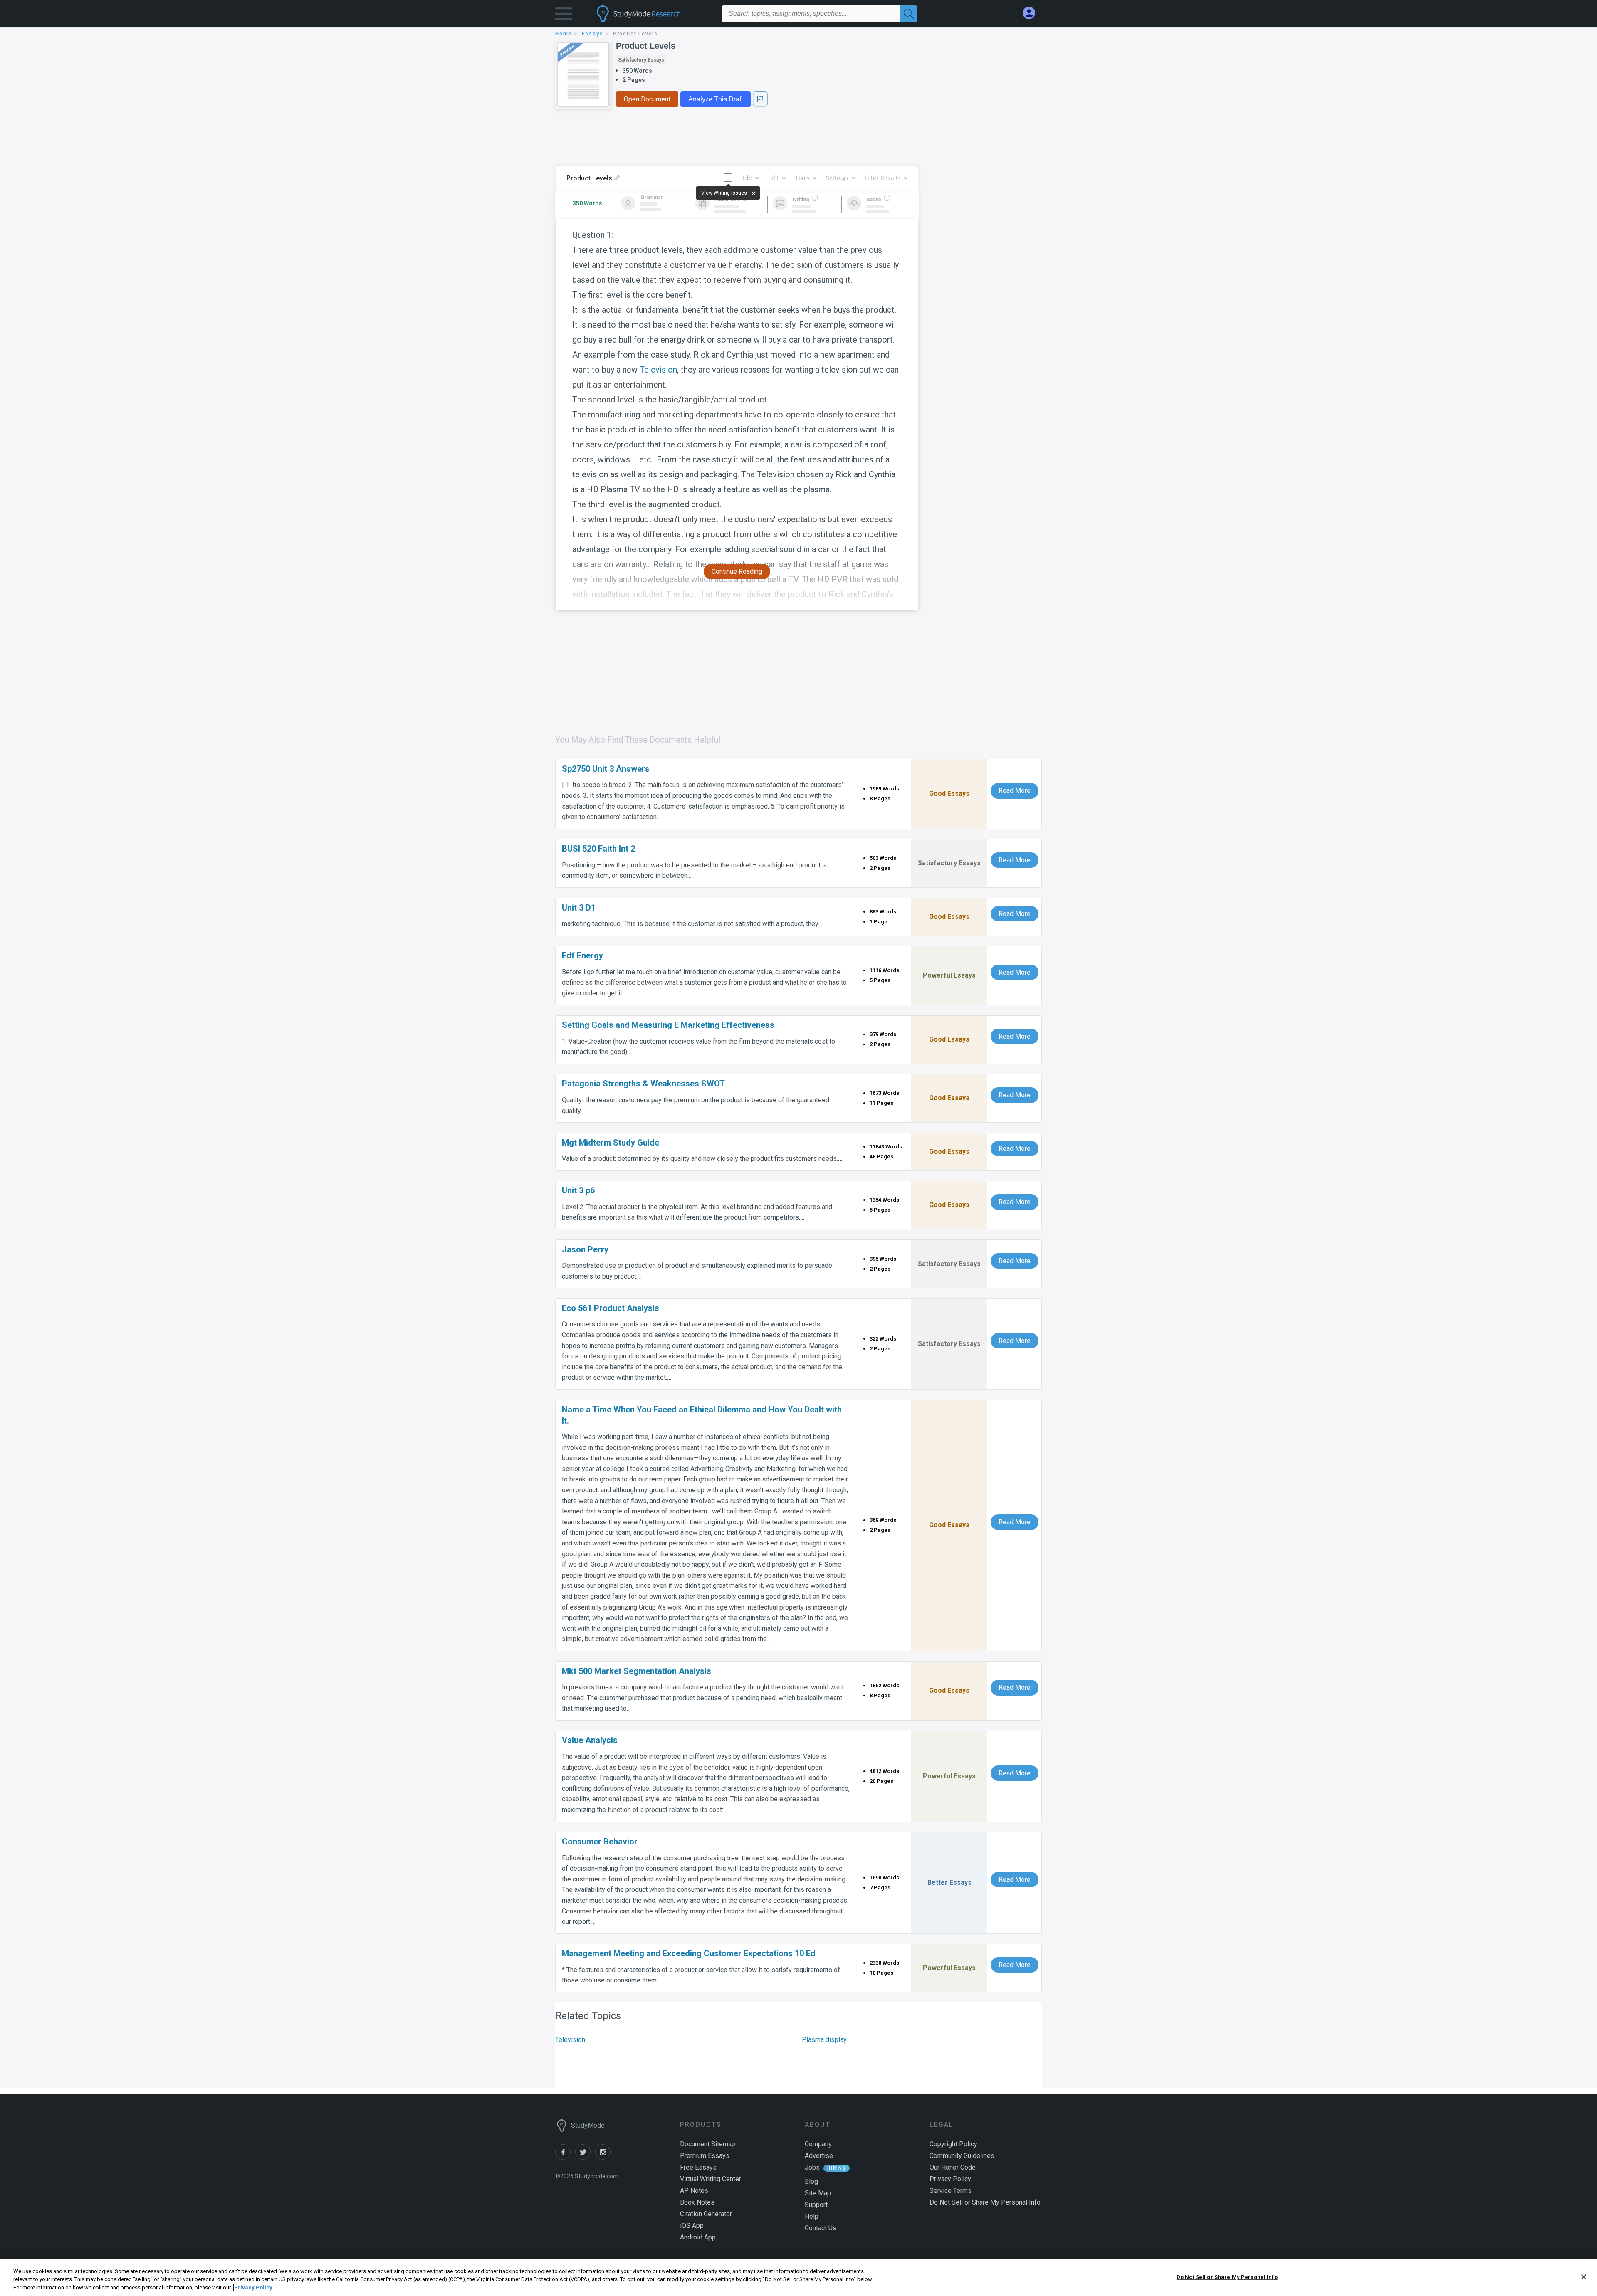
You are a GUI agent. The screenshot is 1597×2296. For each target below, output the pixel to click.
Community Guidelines (962, 2156)
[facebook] (565, 2157)
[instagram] (604, 2157)
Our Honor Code (953, 2167)
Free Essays (698, 2167)
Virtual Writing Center (711, 2179)
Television (658, 370)
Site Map (818, 2193)
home (564, 34)
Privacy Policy (950, 2179)
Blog (811, 2181)
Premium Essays (705, 2156)
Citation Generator (706, 2214)
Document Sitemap (708, 2144)
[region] (798, 2277)
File (747, 178)
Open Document (647, 99)
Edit (774, 178)
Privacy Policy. (254, 2287)
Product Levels (646, 46)
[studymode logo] (653, 14)
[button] (564, 16)
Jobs (812, 2167)
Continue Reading (737, 572)
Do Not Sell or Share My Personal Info (1227, 2277)
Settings (837, 178)
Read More (1015, 791)
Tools (802, 178)
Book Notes (697, 2202)
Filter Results (883, 178)
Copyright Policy (953, 2144)
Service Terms (951, 2191)
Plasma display (824, 2040)
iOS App (692, 2226)
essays (593, 34)
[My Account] (1032, 13)
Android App (698, 2237)
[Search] (909, 14)
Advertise (819, 2156)
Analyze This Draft (716, 99)
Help (812, 2216)
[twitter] (585, 2157)
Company (818, 2144)
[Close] (1584, 2277)
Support (816, 2205)
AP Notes (694, 2191)
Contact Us (821, 2228)
